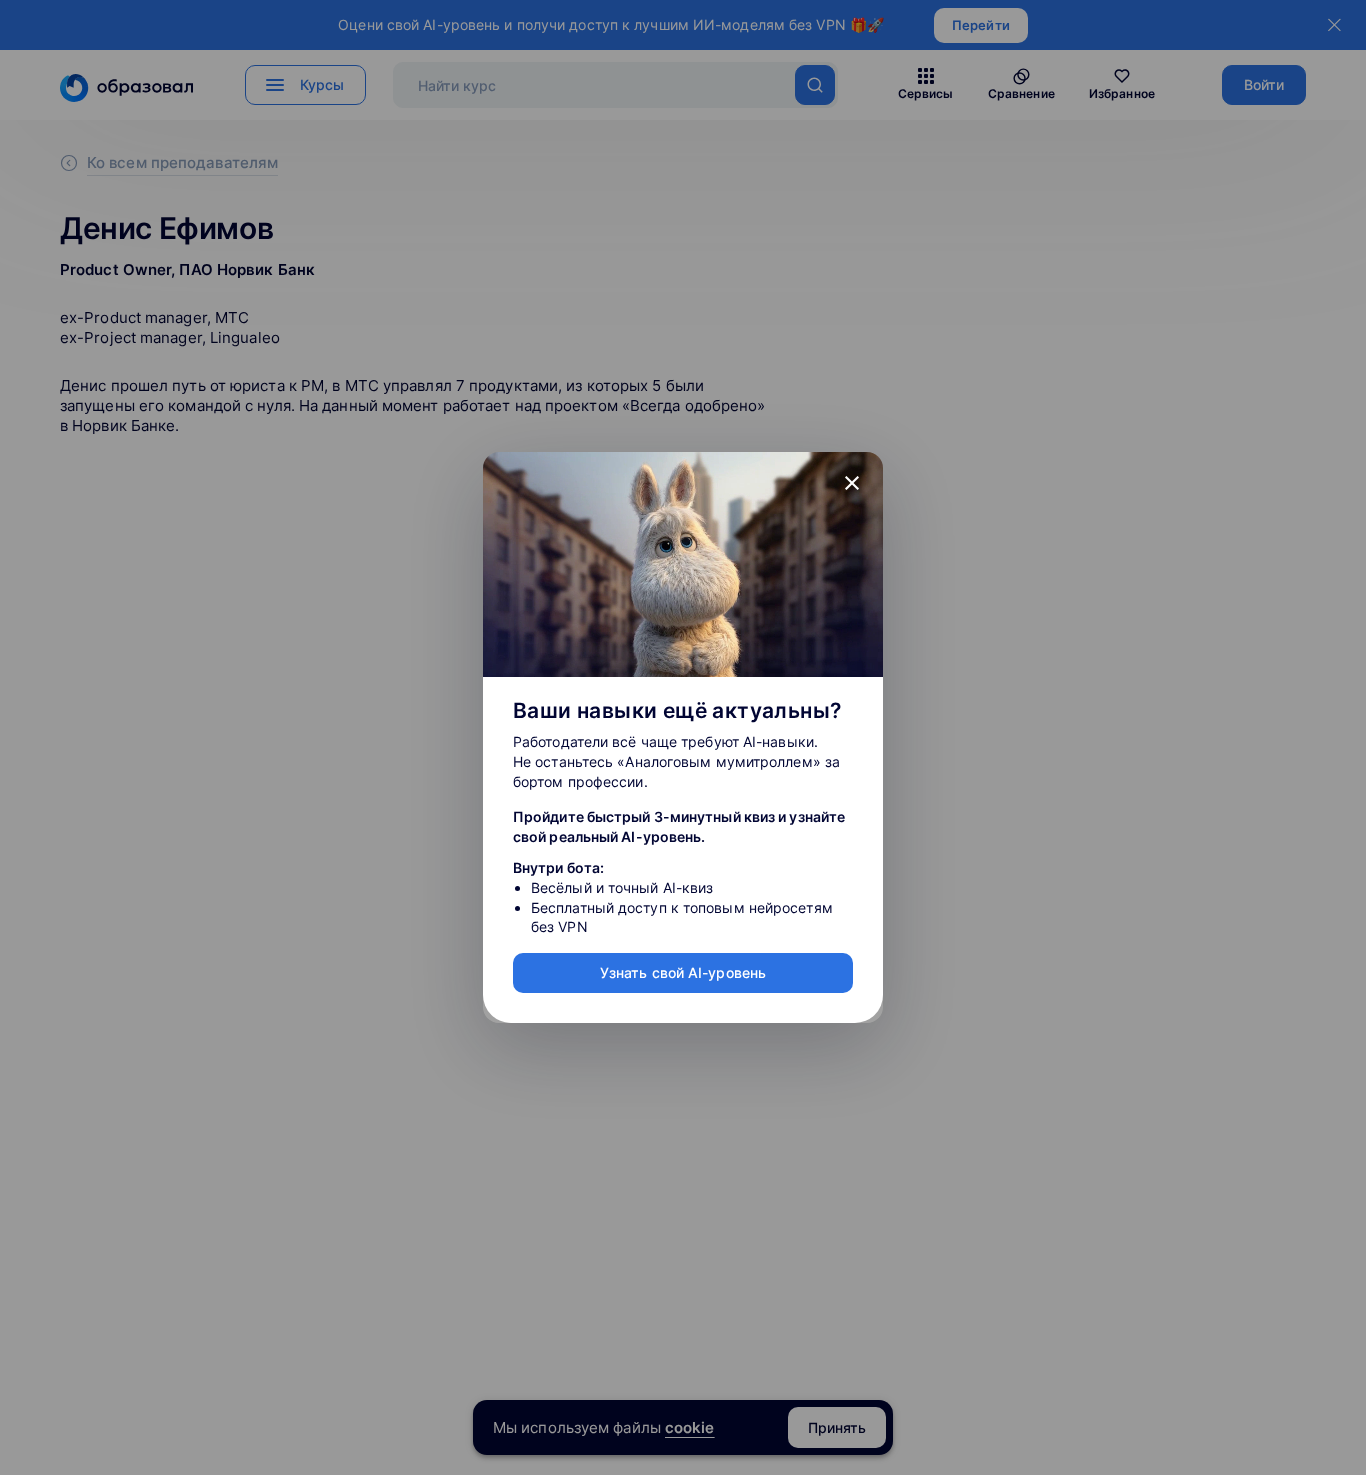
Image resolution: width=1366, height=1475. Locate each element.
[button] (852, 483)
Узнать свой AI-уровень (683, 972)
